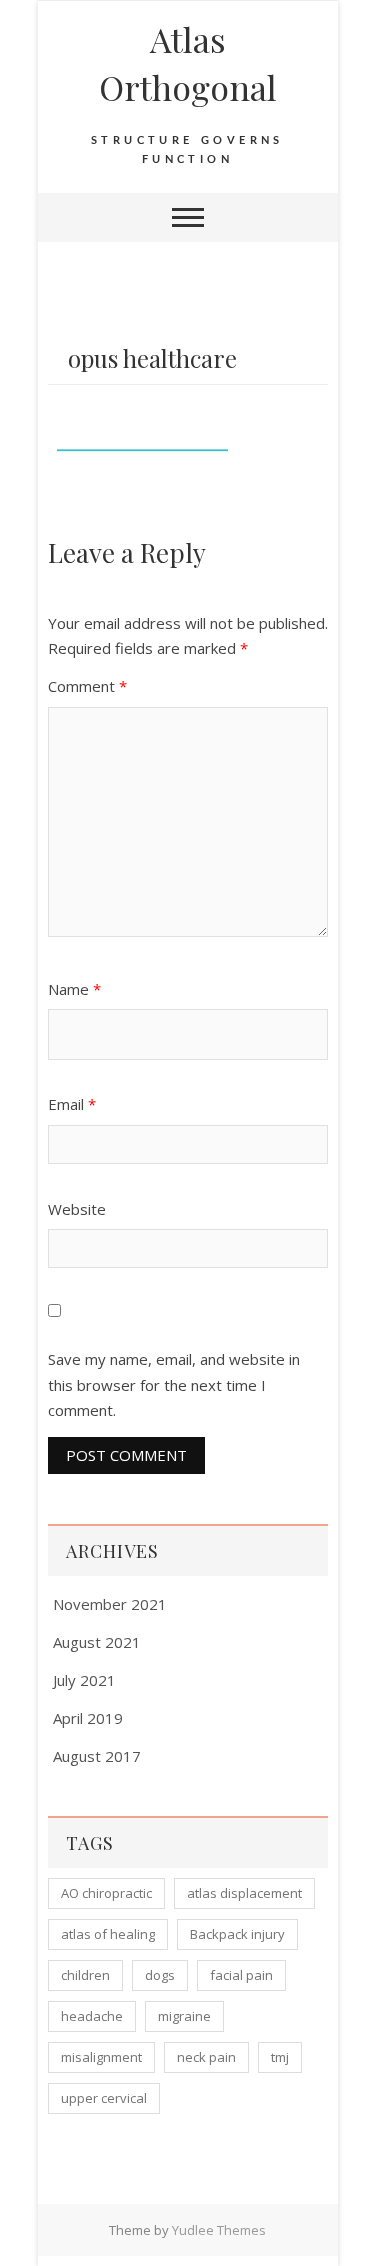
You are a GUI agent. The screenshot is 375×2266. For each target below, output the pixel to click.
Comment (87, 686)
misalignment (101, 2057)
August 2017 (97, 1756)
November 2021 (110, 1604)
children (85, 1975)
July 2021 (84, 1680)
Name (74, 989)
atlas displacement (244, 1893)
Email (72, 1104)
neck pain (206, 2057)
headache (92, 2016)
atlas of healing (108, 1934)
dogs (160, 1975)
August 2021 (97, 1642)
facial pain (241, 1975)
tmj (280, 2057)
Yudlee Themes (219, 2230)
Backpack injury (237, 1934)
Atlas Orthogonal (188, 63)
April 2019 (88, 1718)
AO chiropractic (106, 1893)
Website (77, 1209)
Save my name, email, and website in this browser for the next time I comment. (174, 1384)
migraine (184, 2016)
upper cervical (104, 2098)
